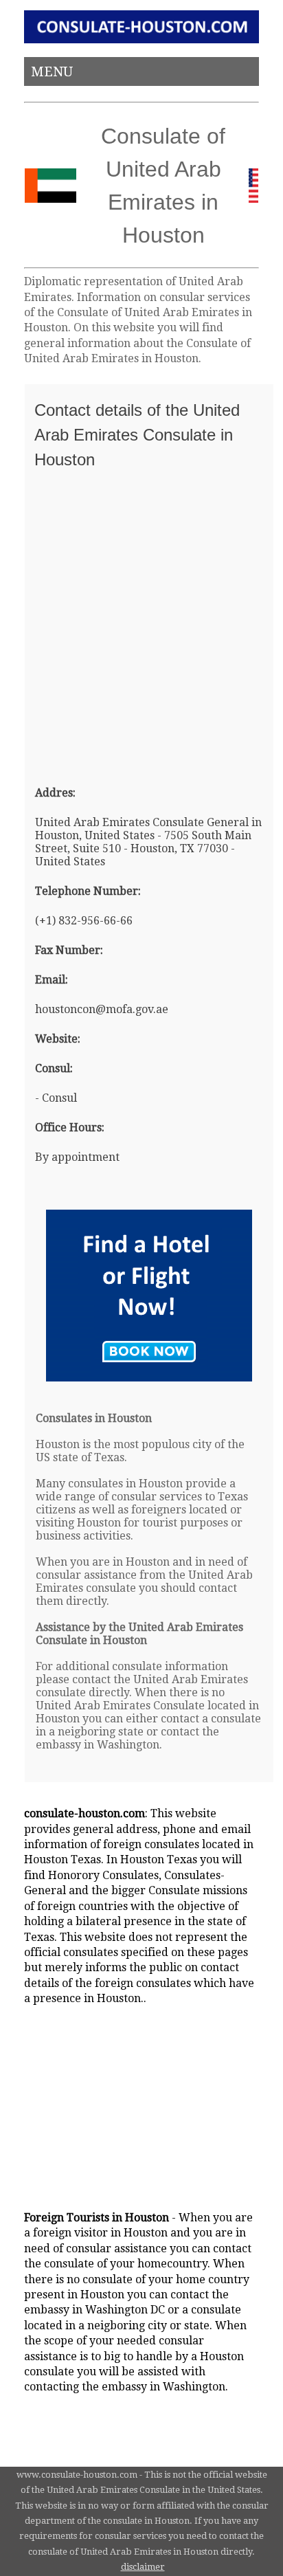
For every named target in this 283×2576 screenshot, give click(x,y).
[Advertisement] (141, 621)
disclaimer (143, 2567)
